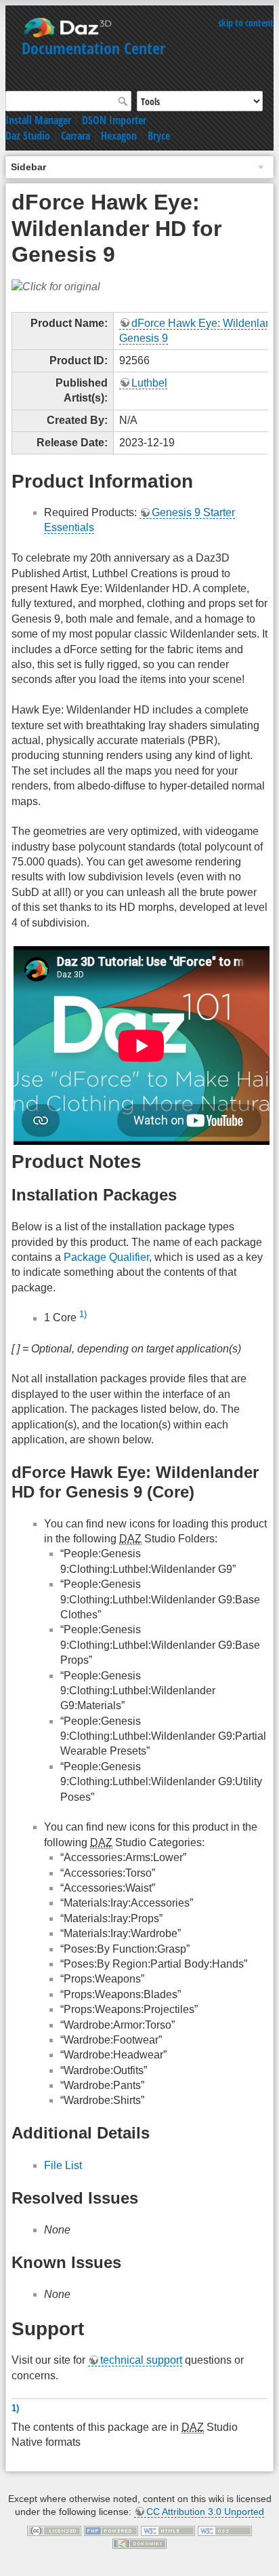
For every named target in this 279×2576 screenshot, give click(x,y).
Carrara (76, 136)
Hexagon (119, 136)
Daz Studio (28, 136)
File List (63, 2165)
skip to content (246, 23)
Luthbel (149, 383)
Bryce (159, 136)
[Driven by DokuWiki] (139, 2543)
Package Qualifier (106, 1257)
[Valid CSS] (225, 2530)
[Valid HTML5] (168, 2530)
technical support (141, 2360)
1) (83, 1314)
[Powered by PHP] (111, 2530)
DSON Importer (114, 120)
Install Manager (38, 120)
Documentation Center (93, 48)
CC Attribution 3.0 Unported (205, 2512)
